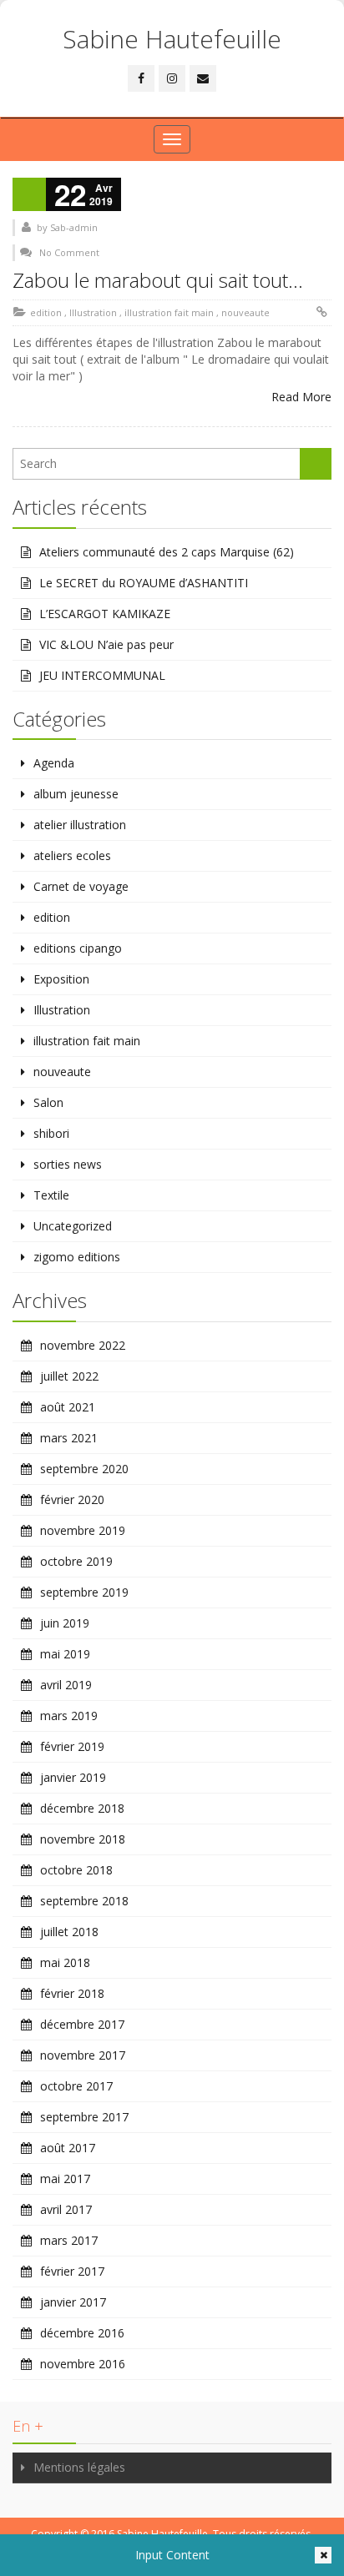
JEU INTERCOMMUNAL (102, 675)
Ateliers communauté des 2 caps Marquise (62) (167, 552)
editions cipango (78, 948)
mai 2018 (65, 1962)
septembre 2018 (84, 1901)
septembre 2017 (84, 2117)
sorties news (68, 1164)
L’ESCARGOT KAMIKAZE (105, 614)
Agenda (54, 763)
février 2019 (72, 1746)
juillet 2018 (69, 1932)
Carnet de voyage (81, 886)
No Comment (69, 252)
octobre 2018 (76, 1870)
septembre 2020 (84, 1469)
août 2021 (68, 1407)
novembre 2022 (83, 1345)
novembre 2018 (83, 1839)
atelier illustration (80, 825)
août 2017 (68, 2148)
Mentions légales (79, 2467)
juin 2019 (65, 1623)
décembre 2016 (82, 2333)
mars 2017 (69, 2240)
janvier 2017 (73, 2302)
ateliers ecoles (72, 855)
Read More (301, 397)
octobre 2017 (76, 2086)
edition (46, 312)
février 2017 (72, 2271)
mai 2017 (65, 2179)
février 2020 (72, 1499)
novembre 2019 (83, 1530)
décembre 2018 (82, 1808)
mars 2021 (69, 1438)
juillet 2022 (69, 1376)
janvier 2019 (73, 1777)
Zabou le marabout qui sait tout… (158, 280)
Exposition (61, 979)
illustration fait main (169, 312)
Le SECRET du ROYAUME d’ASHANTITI (144, 583)
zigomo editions (77, 1257)
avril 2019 (66, 1685)
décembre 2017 (82, 2024)
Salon (48, 1102)
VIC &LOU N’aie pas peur (106, 644)
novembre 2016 (83, 2364)
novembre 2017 (83, 2055)
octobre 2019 (76, 1561)
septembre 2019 (84, 1592)
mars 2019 (69, 1716)
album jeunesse (76, 794)
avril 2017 (66, 2209)
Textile (51, 1195)
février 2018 (72, 1993)
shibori (51, 1133)
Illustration (93, 312)
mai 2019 (65, 1654)
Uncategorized (73, 1226)
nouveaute (245, 312)
